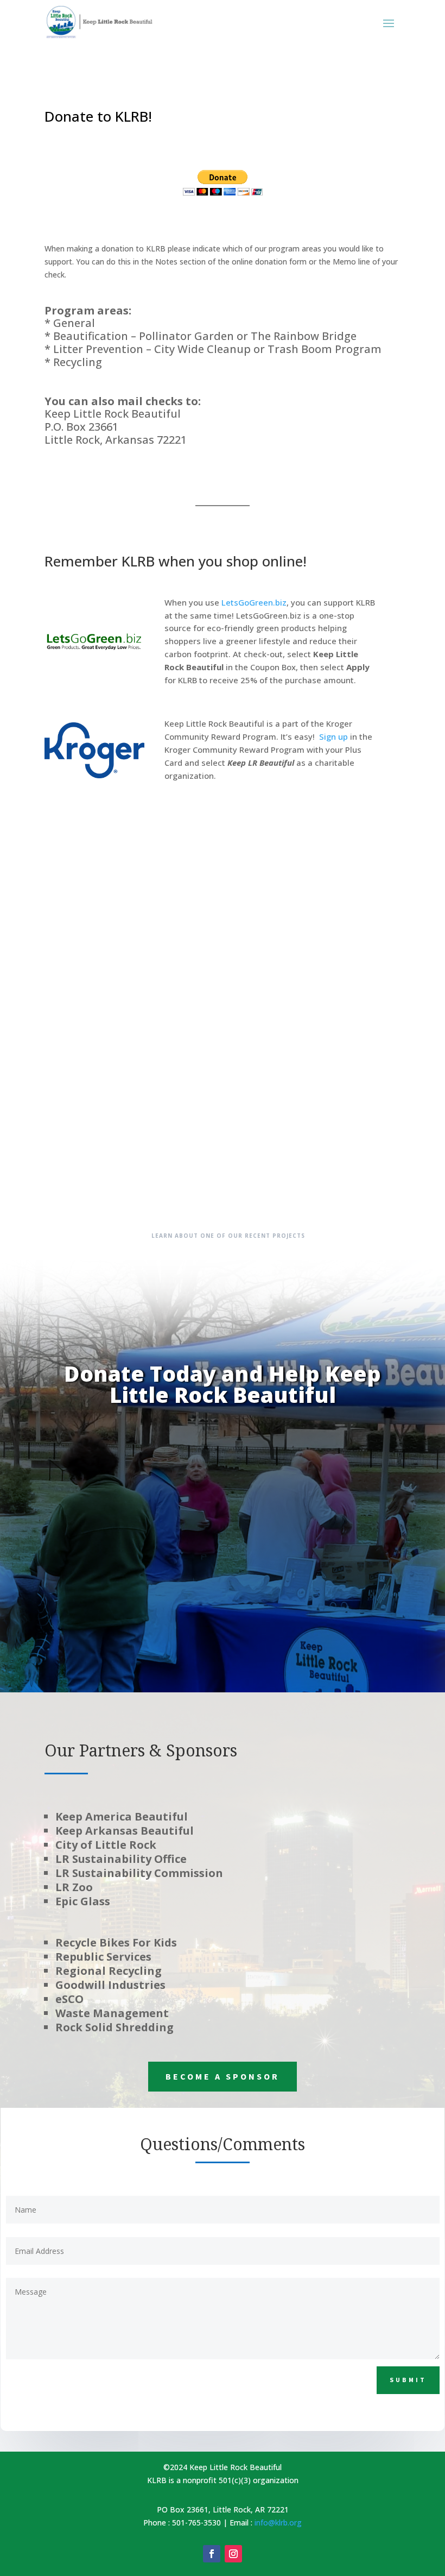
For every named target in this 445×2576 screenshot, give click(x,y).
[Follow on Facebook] (212, 2554)
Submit (408, 2380)
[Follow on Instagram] (233, 2554)
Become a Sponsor (223, 2076)
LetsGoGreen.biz (254, 602)
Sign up (333, 736)
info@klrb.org (278, 2523)
